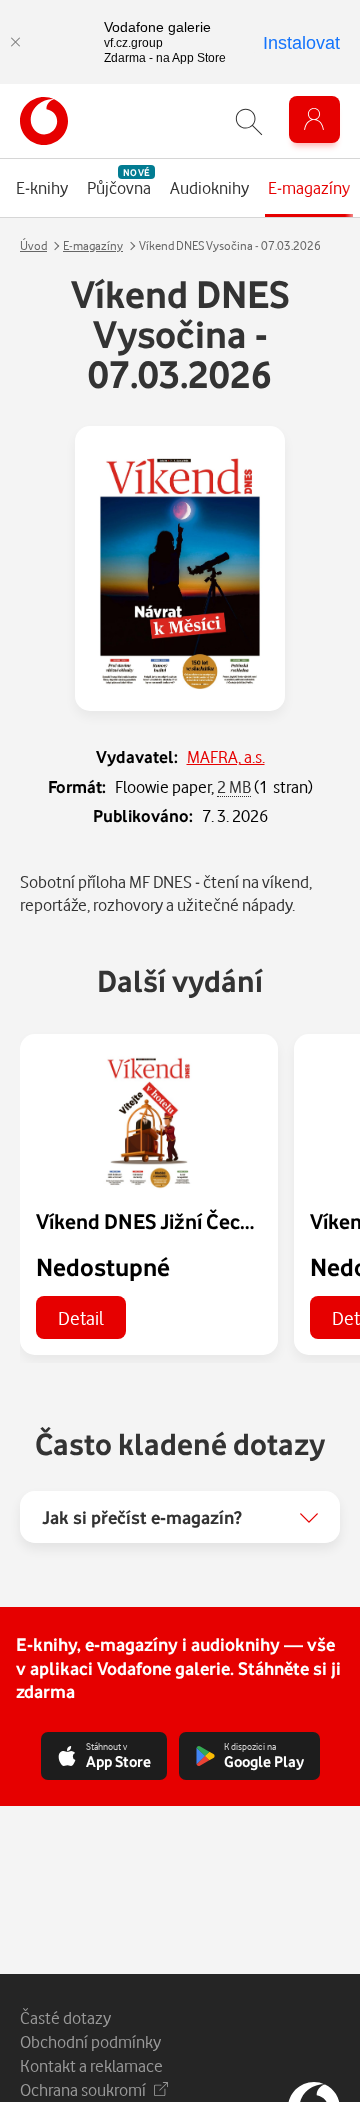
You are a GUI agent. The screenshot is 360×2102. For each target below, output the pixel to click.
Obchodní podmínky (90, 2041)
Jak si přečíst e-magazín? (142, 1517)
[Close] (15, 42)
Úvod (33, 245)
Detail (81, 1317)
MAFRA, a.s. (226, 756)
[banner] (44, 121)
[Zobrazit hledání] (249, 121)
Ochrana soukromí (83, 2089)
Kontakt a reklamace (91, 2065)
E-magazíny (93, 245)
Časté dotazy (65, 2017)
